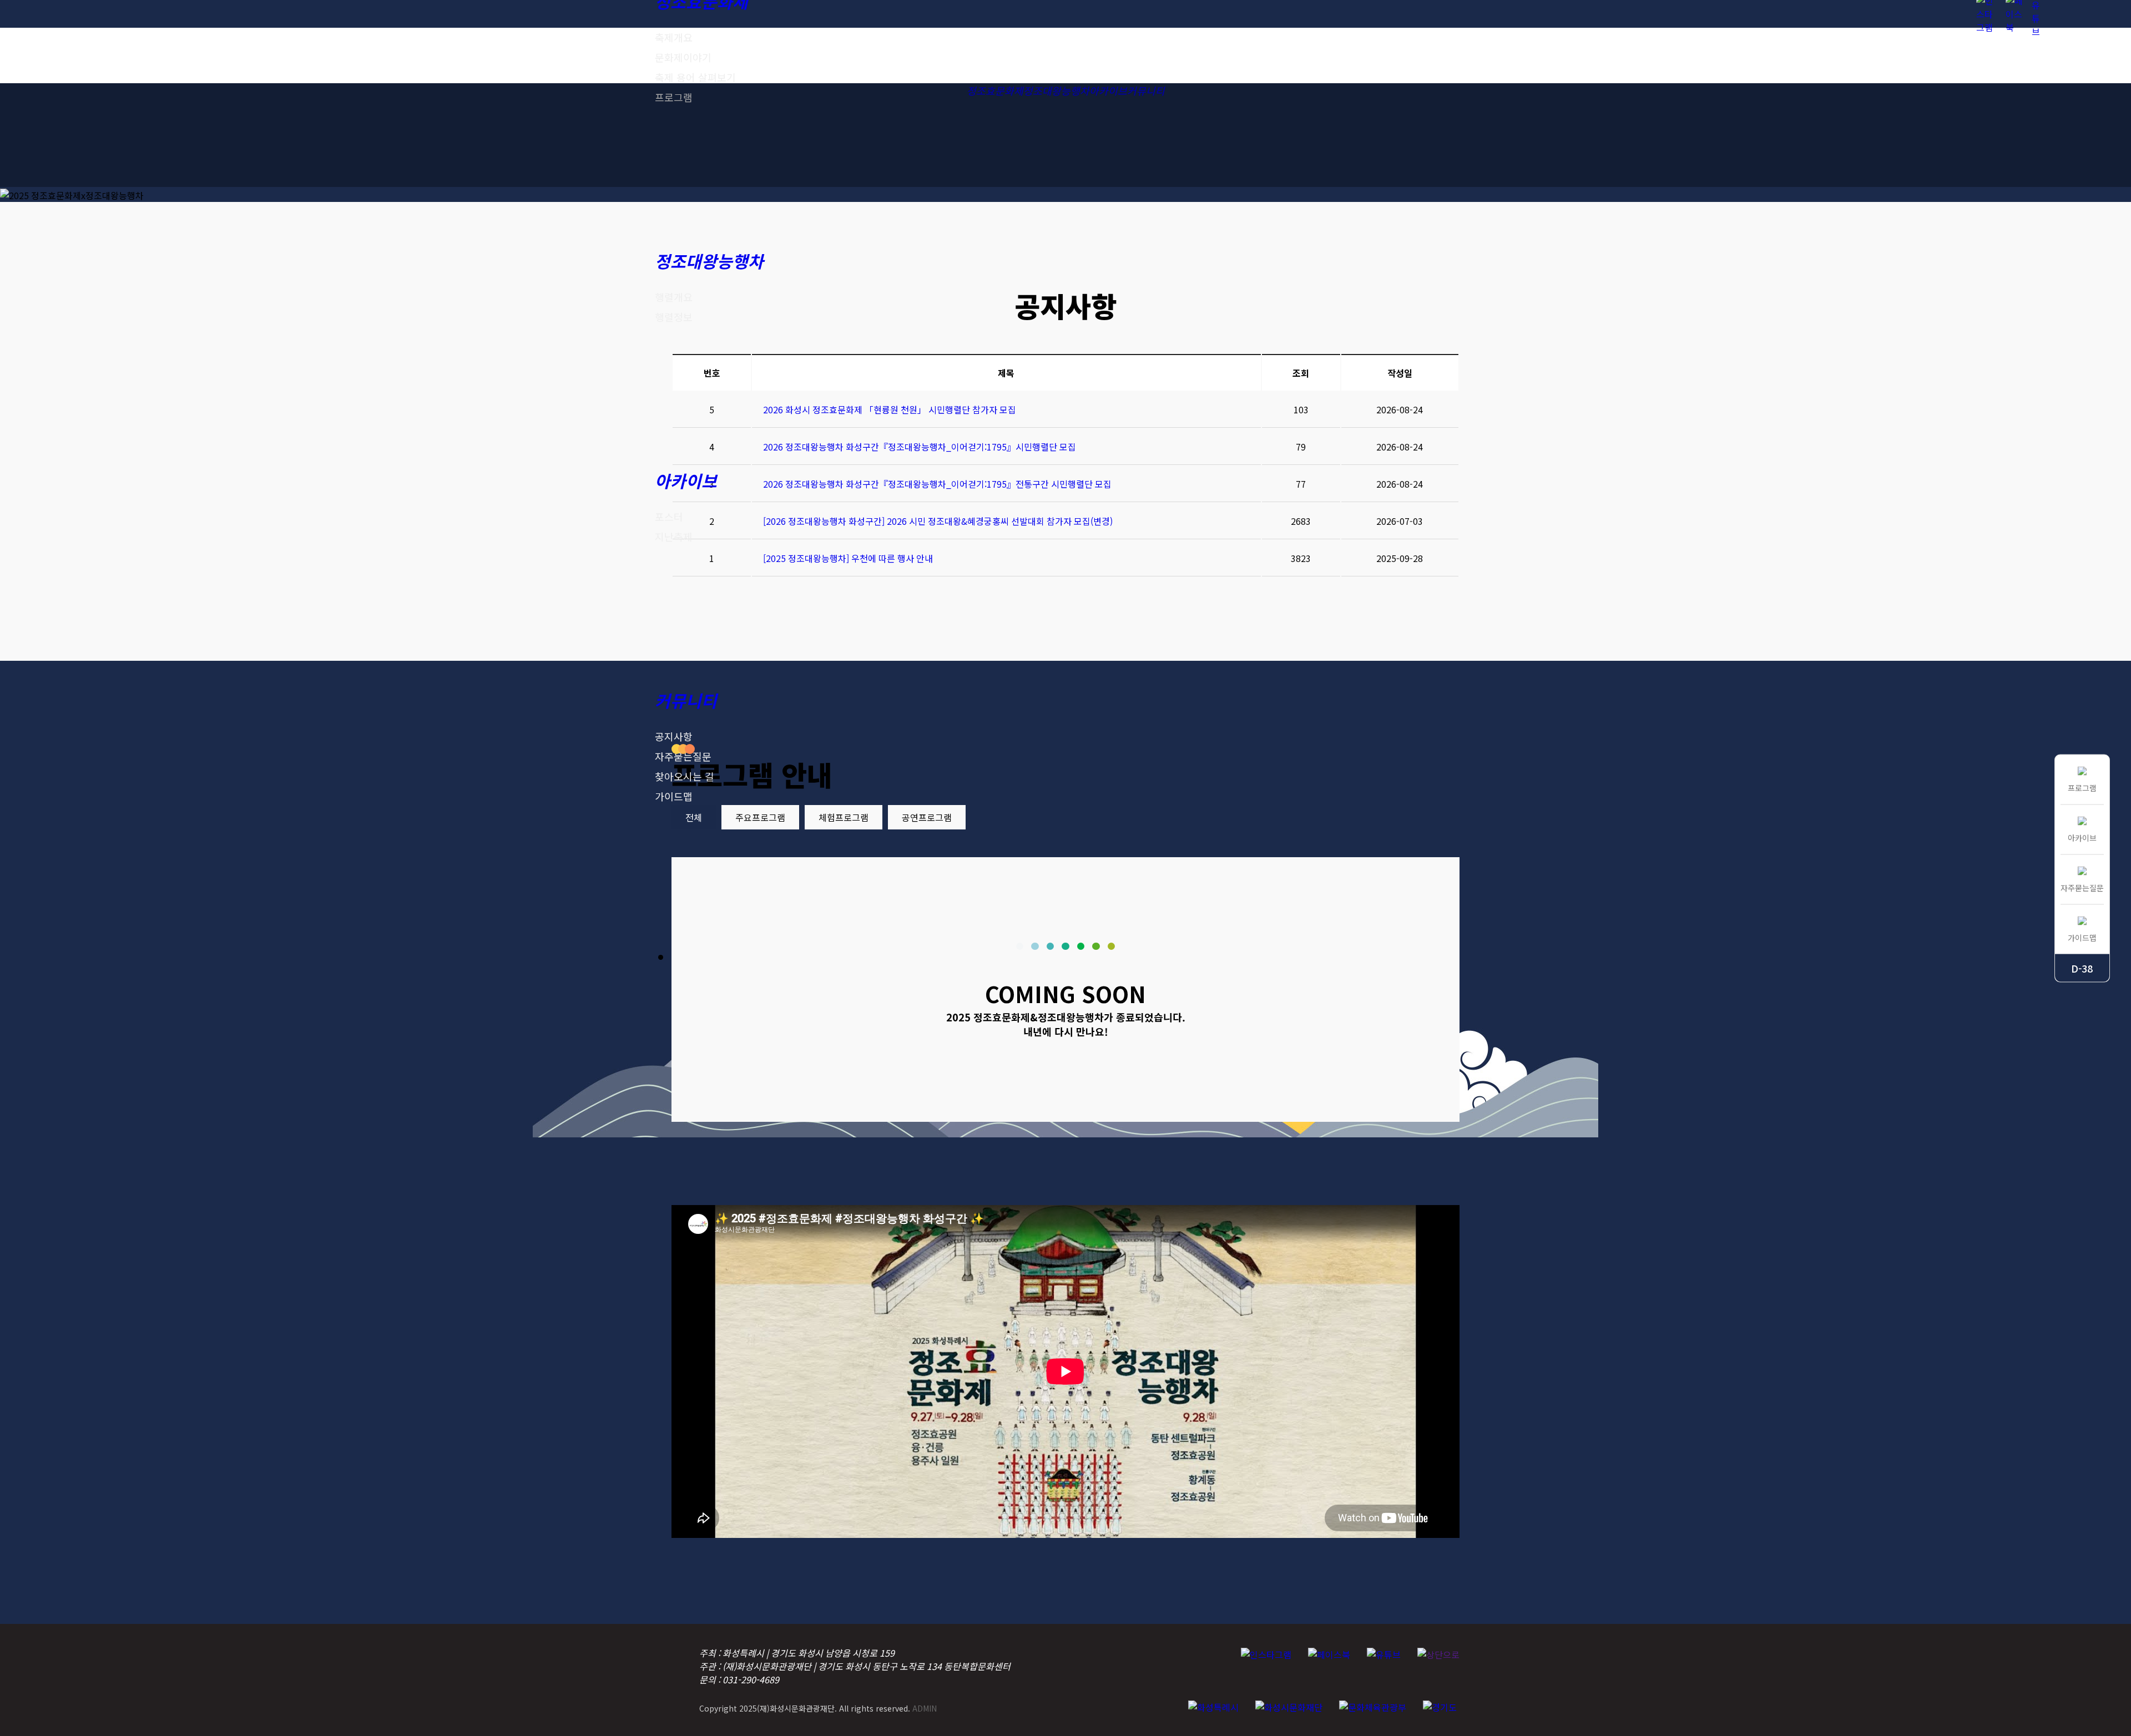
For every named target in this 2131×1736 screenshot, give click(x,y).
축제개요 (674, 37)
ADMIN (925, 1708)
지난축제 (674, 537)
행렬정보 (674, 317)
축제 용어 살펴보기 (695, 77)
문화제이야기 (683, 57)
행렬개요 (674, 297)
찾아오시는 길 (685, 776)
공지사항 (674, 736)
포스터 (669, 517)
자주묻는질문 (683, 756)
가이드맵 (674, 796)
